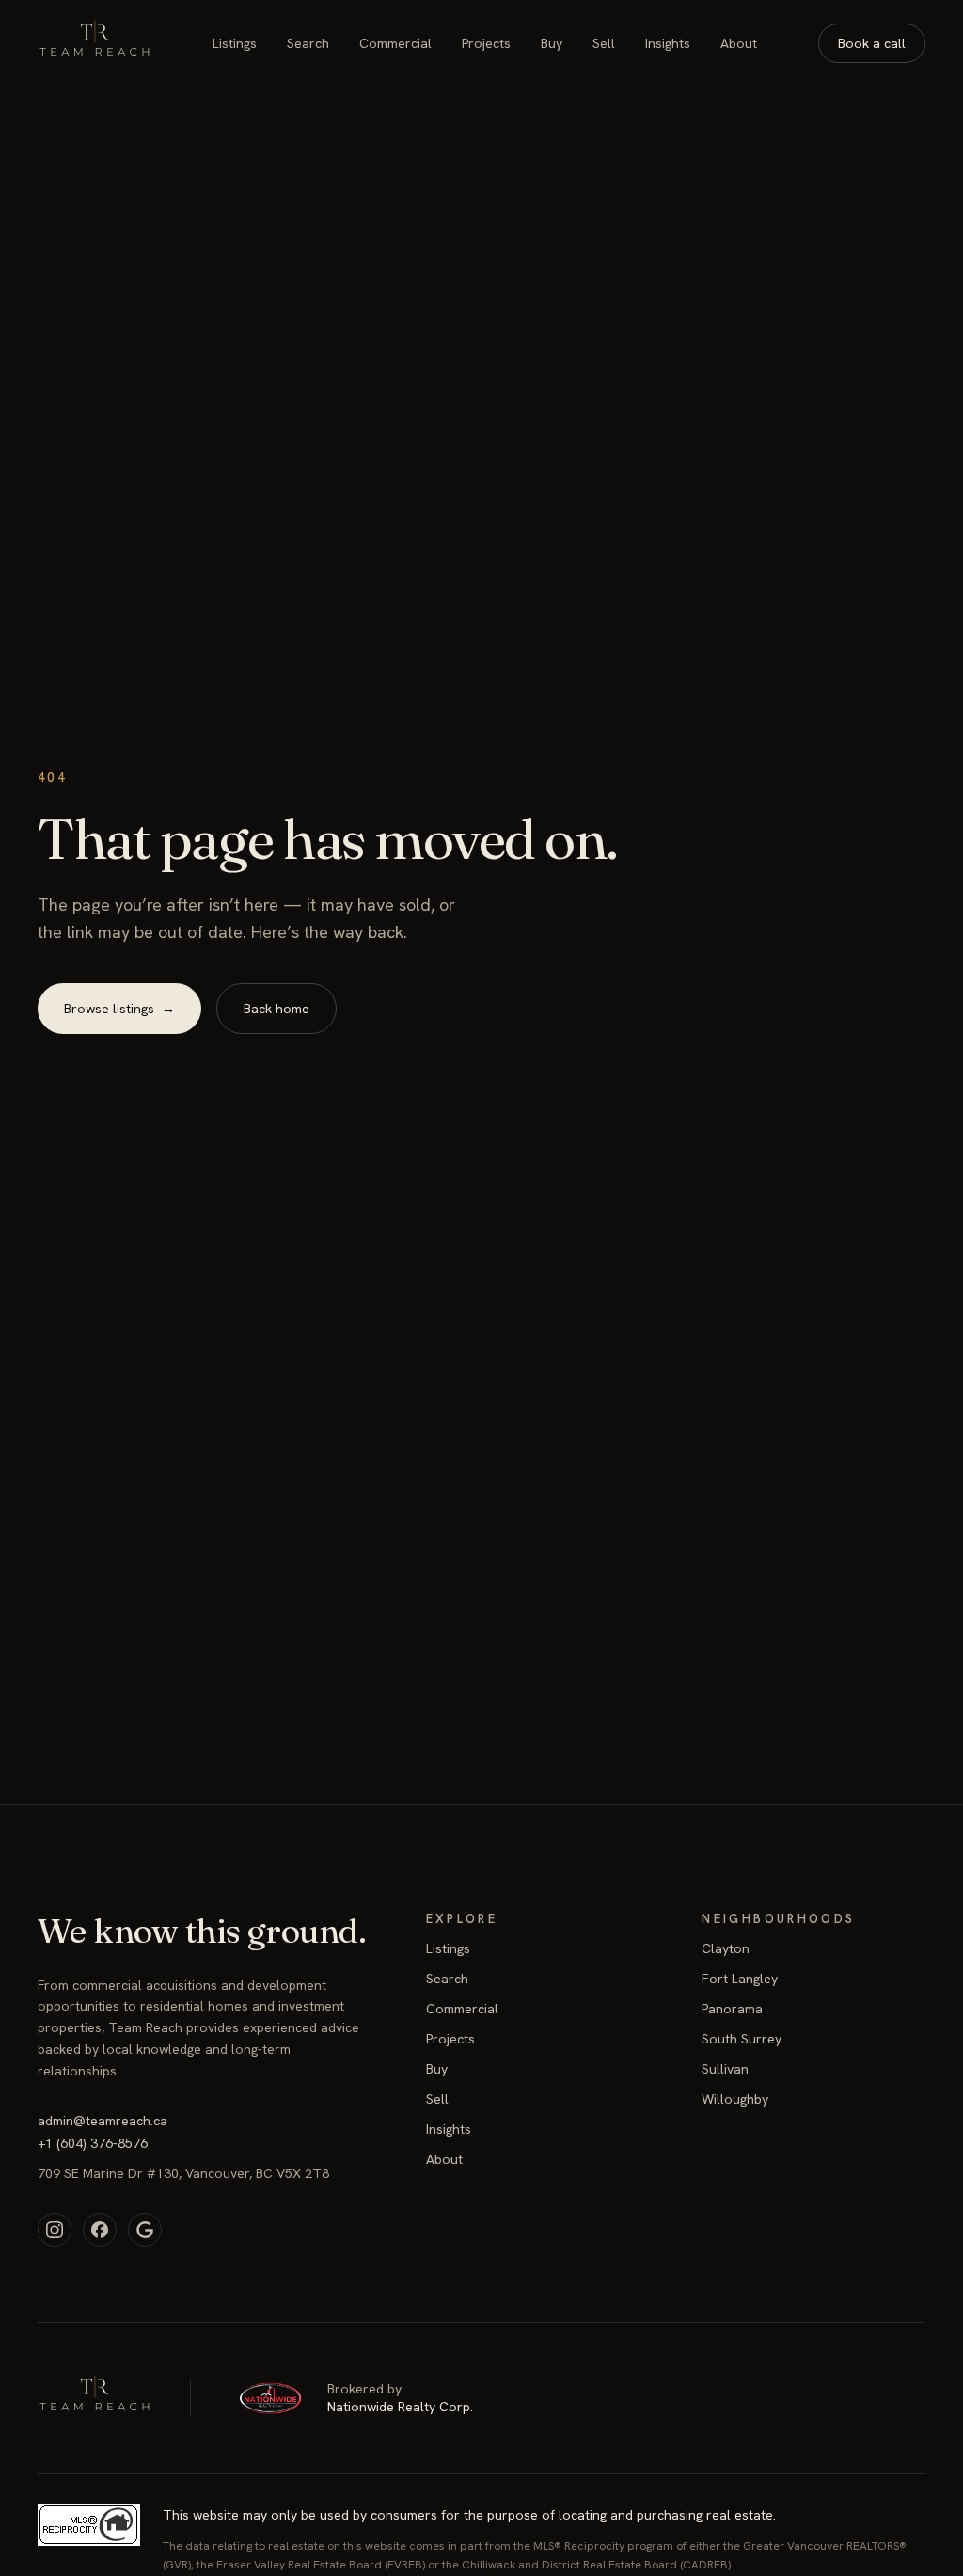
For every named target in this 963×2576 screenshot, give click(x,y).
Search (308, 43)
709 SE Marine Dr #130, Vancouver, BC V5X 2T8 (183, 2173)
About (739, 43)
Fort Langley (740, 1979)
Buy (552, 43)
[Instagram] (55, 2230)
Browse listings (119, 1009)
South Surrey (742, 2039)
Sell (604, 43)
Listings (235, 43)
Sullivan (725, 2069)
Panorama (732, 2009)
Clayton (726, 1948)
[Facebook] (100, 2230)
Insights (668, 43)
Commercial (395, 43)
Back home (276, 1009)
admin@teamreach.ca (103, 2121)
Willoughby (735, 2099)
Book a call (872, 43)
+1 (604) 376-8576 (93, 2143)
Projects (486, 43)
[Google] (145, 2230)
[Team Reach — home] (95, 43)
